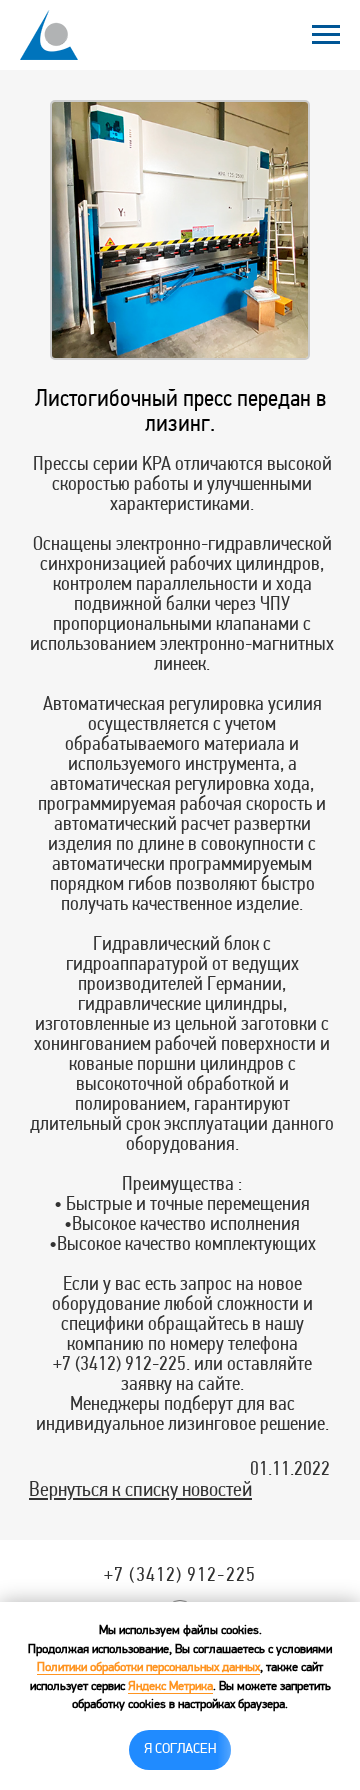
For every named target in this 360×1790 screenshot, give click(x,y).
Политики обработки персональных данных (148, 1668)
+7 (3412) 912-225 (180, 1576)
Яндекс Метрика (170, 1687)
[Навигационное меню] (326, 35)
